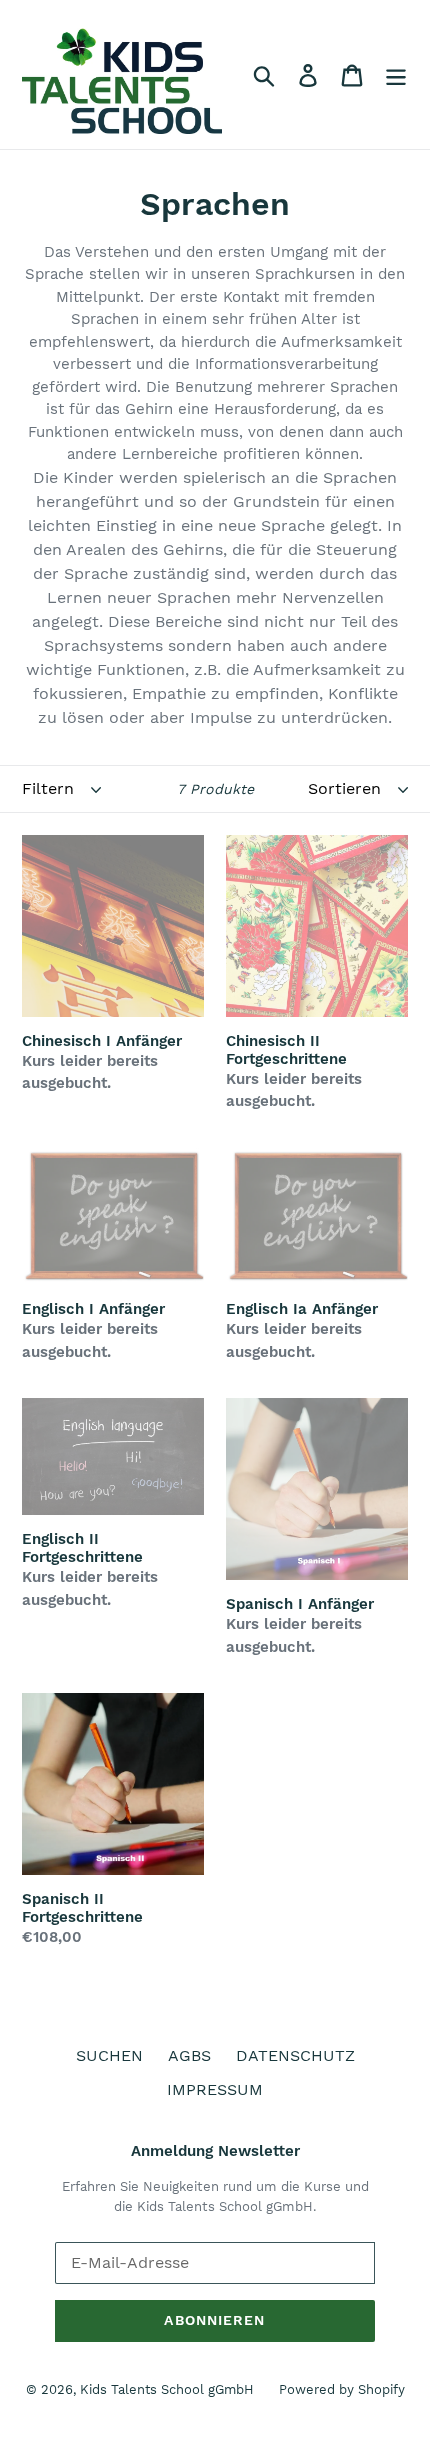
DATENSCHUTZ (295, 2055)
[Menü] (396, 74)
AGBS (189, 2055)
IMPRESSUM (215, 2089)
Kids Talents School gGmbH (167, 2389)
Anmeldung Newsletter (215, 2151)
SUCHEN (109, 2055)
